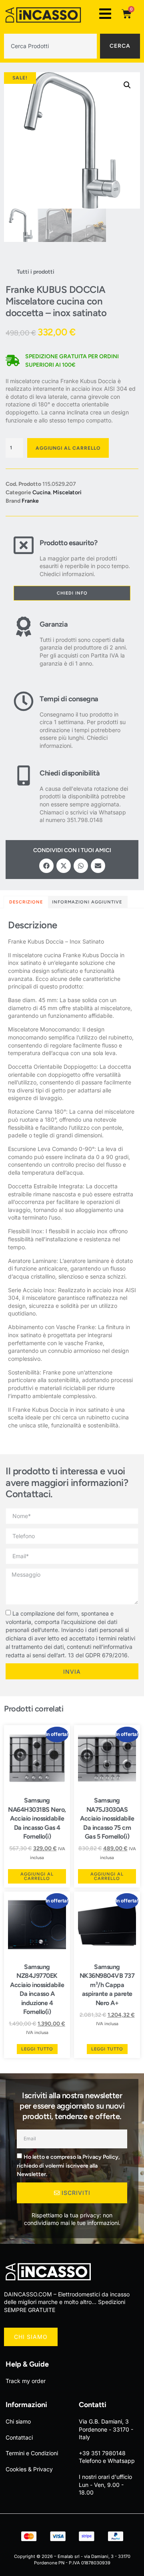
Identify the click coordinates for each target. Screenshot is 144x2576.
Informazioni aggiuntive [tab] (87, 902)
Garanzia (54, 624)
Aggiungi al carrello (68, 448)
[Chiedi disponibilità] (24, 795)
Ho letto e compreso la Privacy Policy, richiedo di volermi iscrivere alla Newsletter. (68, 2166)
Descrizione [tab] (26, 902)
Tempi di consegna (69, 699)
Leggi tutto (37, 2049)
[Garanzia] (24, 642)
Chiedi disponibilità (70, 773)
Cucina (41, 492)
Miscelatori (67, 492)
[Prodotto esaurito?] (24, 556)
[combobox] (50, 46)
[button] (127, 85)
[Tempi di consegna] (24, 720)
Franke (30, 501)
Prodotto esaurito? (68, 543)
